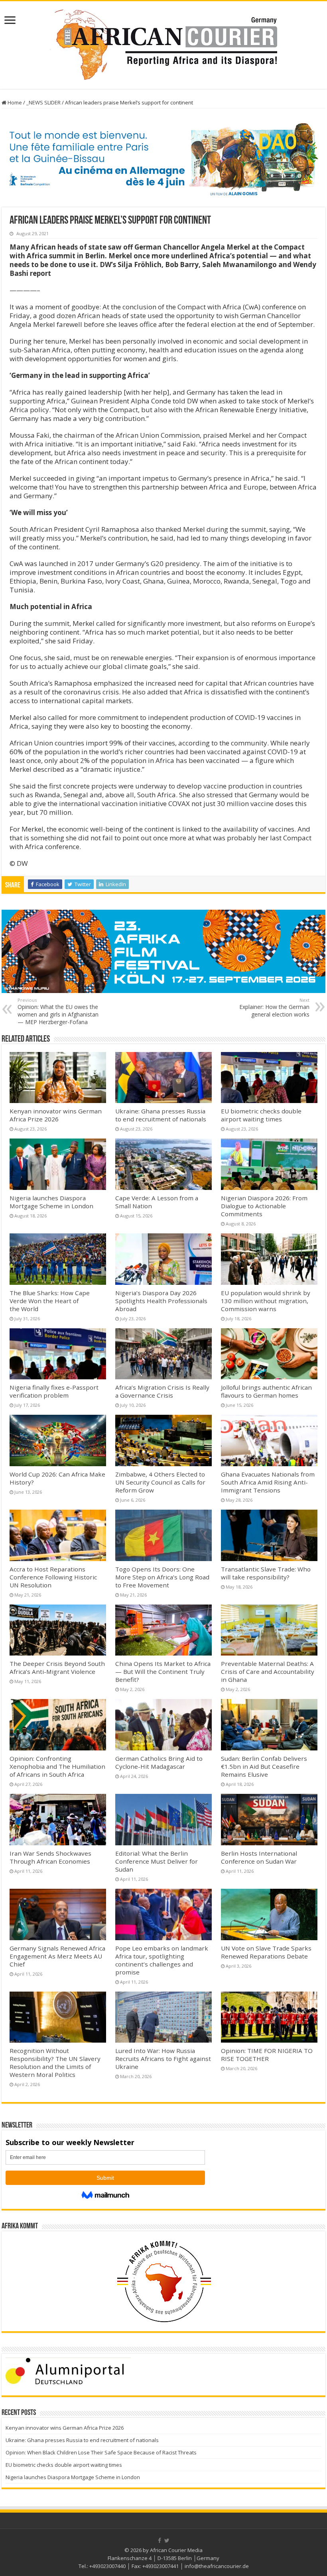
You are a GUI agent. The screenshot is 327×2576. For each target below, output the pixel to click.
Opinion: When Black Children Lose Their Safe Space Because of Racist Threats (101, 2452)
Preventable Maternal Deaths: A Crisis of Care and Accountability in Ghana (268, 1671)
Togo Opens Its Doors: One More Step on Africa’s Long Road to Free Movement (162, 1577)
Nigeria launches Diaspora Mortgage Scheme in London (51, 1202)
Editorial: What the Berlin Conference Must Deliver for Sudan (157, 1861)
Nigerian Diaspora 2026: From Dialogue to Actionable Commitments (264, 1206)
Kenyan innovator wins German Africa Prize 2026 (56, 1115)
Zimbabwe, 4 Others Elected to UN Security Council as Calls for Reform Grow (160, 1482)
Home (14, 102)
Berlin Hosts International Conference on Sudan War (259, 1857)
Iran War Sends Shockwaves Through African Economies (50, 1857)
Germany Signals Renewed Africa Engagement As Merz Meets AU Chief (57, 1956)
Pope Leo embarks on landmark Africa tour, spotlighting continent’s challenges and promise (162, 1960)
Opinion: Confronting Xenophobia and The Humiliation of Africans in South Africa (57, 1766)
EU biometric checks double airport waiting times (261, 1115)
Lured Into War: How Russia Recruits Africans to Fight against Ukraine (163, 2059)
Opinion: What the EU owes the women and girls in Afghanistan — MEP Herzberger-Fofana (58, 1011)
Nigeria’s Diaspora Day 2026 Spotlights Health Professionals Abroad (161, 1301)
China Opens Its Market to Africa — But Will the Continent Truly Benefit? (163, 1671)
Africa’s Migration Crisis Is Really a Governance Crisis (162, 1391)
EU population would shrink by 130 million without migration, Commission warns (266, 1301)
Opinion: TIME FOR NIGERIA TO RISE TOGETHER (267, 2055)
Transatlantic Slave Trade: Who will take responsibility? (266, 1573)
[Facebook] (160, 2541)
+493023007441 (161, 2566)
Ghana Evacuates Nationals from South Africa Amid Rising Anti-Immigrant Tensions (268, 1482)
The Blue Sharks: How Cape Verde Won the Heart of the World (50, 1301)
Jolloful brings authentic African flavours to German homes (266, 1391)
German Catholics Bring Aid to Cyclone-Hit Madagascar (159, 1762)
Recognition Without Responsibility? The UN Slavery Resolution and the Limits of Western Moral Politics (55, 2063)
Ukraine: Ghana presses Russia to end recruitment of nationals (161, 1115)
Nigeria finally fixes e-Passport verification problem (54, 1391)
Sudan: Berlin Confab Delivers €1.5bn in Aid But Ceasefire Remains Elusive (264, 1766)
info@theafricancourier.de (217, 2566)
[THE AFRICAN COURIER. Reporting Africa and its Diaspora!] (163, 43)
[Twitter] (167, 2541)
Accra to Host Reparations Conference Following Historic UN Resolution (53, 1577)
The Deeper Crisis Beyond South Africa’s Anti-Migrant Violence (57, 1668)
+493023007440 (107, 2566)
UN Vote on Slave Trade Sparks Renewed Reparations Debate (266, 1952)
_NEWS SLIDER (43, 102)
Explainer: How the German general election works (274, 1008)
